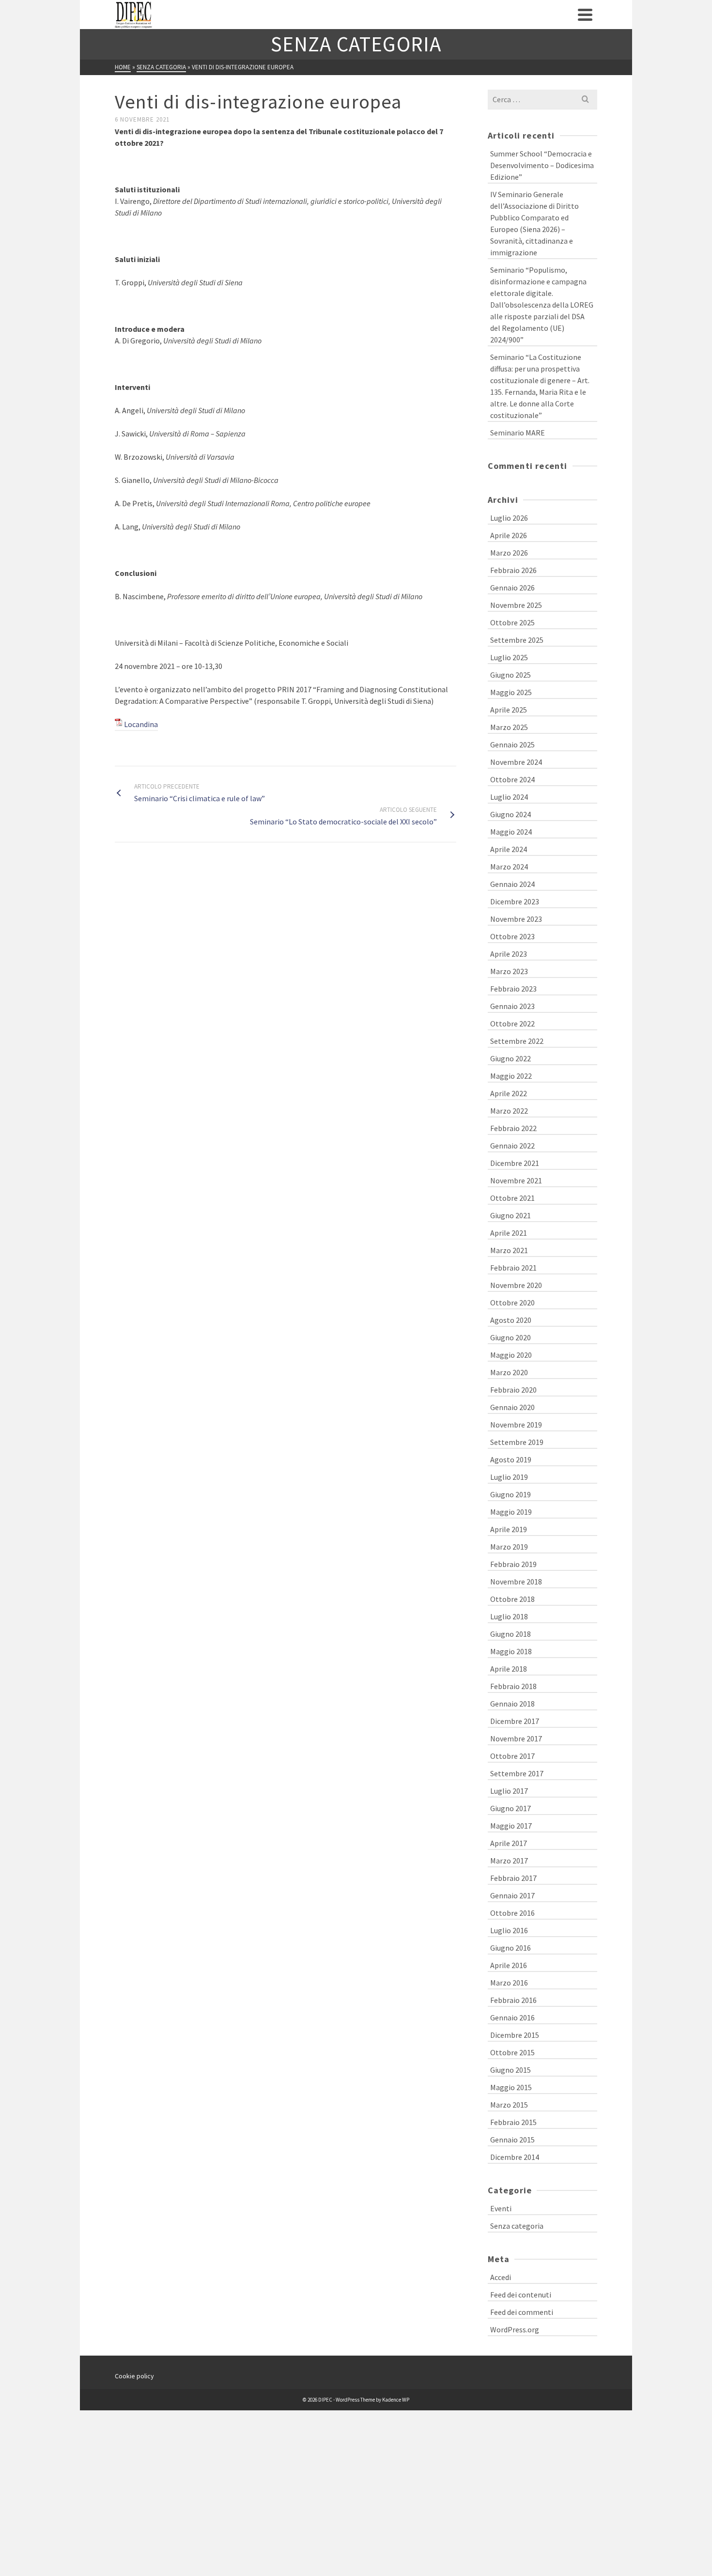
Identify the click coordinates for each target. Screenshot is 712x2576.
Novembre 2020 (516, 1285)
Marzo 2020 (509, 1372)
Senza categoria (517, 2226)
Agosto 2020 (511, 1320)
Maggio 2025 (511, 692)
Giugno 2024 (511, 814)
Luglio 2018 (509, 1616)
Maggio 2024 (511, 832)
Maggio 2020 (511, 1355)
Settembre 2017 (517, 1773)
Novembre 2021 (516, 1180)
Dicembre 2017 (515, 1721)
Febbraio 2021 (513, 1268)
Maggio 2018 (511, 1651)
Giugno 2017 (511, 1808)
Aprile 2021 (509, 1233)
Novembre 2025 (516, 605)
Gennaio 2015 (512, 2140)
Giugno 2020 (511, 1337)
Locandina (141, 724)
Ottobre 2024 (512, 779)
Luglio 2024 (509, 797)
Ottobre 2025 (512, 622)
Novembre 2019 (516, 1425)
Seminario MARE (518, 433)
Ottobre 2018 (512, 1599)
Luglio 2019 (509, 1477)
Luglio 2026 (509, 518)
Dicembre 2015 (515, 2035)
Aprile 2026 (509, 535)
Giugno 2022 (511, 1058)
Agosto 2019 (511, 1459)
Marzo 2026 (509, 553)
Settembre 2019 (517, 1442)
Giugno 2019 (511, 1494)
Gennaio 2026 (512, 588)
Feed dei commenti (522, 2312)
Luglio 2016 (509, 1930)
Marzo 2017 (509, 1861)
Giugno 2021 (511, 1215)
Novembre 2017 (516, 1738)
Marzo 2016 (509, 1983)
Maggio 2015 (511, 2087)
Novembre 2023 (516, 919)
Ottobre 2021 (512, 1198)
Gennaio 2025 (512, 745)
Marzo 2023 (509, 971)
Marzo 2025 (509, 727)
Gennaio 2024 (512, 884)
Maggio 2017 (511, 1826)
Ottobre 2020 (512, 1303)
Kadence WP (396, 2400)
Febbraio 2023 (513, 989)
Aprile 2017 (509, 1843)
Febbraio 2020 (513, 1390)
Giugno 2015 (511, 2070)
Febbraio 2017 (513, 1878)
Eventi (501, 2208)
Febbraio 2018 (513, 1686)
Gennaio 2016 (512, 2017)
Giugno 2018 (511, 1634)
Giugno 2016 (511, 1948)
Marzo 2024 (509, 867)
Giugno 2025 (511, 675)
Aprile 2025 (509, 710)
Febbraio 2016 (513, 2000)
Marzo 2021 (509, 1250)
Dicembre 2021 (515, 1163)
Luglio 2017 (509, 1791)
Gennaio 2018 (512, 1704)
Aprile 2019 (509, 1529)
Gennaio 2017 (512, 1895)
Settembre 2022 (517, 1041)
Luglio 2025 (509, 657)
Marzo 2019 (509, 1547)
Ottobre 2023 (512, 936)
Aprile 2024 (509, 849)
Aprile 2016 (509, 1965)
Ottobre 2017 (512, 1756)
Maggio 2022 (511, 1076)
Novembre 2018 (516, 1582)
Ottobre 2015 (512, 2052)
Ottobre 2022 (512, 1024)
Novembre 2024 (516, 762)
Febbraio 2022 (513, 1128)
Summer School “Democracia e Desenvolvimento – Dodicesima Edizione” (542, 165)
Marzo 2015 (509, 2105)
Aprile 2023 (509, 954)
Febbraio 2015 (513, 2122)
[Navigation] (585, 15)
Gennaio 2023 (512, 1006)
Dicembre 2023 (515, 901)
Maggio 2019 (511, 1512)
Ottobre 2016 (512, 1913)
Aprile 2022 (509, 1093)
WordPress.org (515, 2329)
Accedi (501, 2277)
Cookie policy (134, 2376)
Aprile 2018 (509, 1669)
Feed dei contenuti (521, 2295)
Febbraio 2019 (513, 1564)
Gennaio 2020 (512, 1407)
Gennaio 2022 (512, 1146)
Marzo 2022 (509, 1111)
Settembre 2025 (517, 640)
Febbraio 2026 (513, 570)
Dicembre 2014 (515, 2157)
